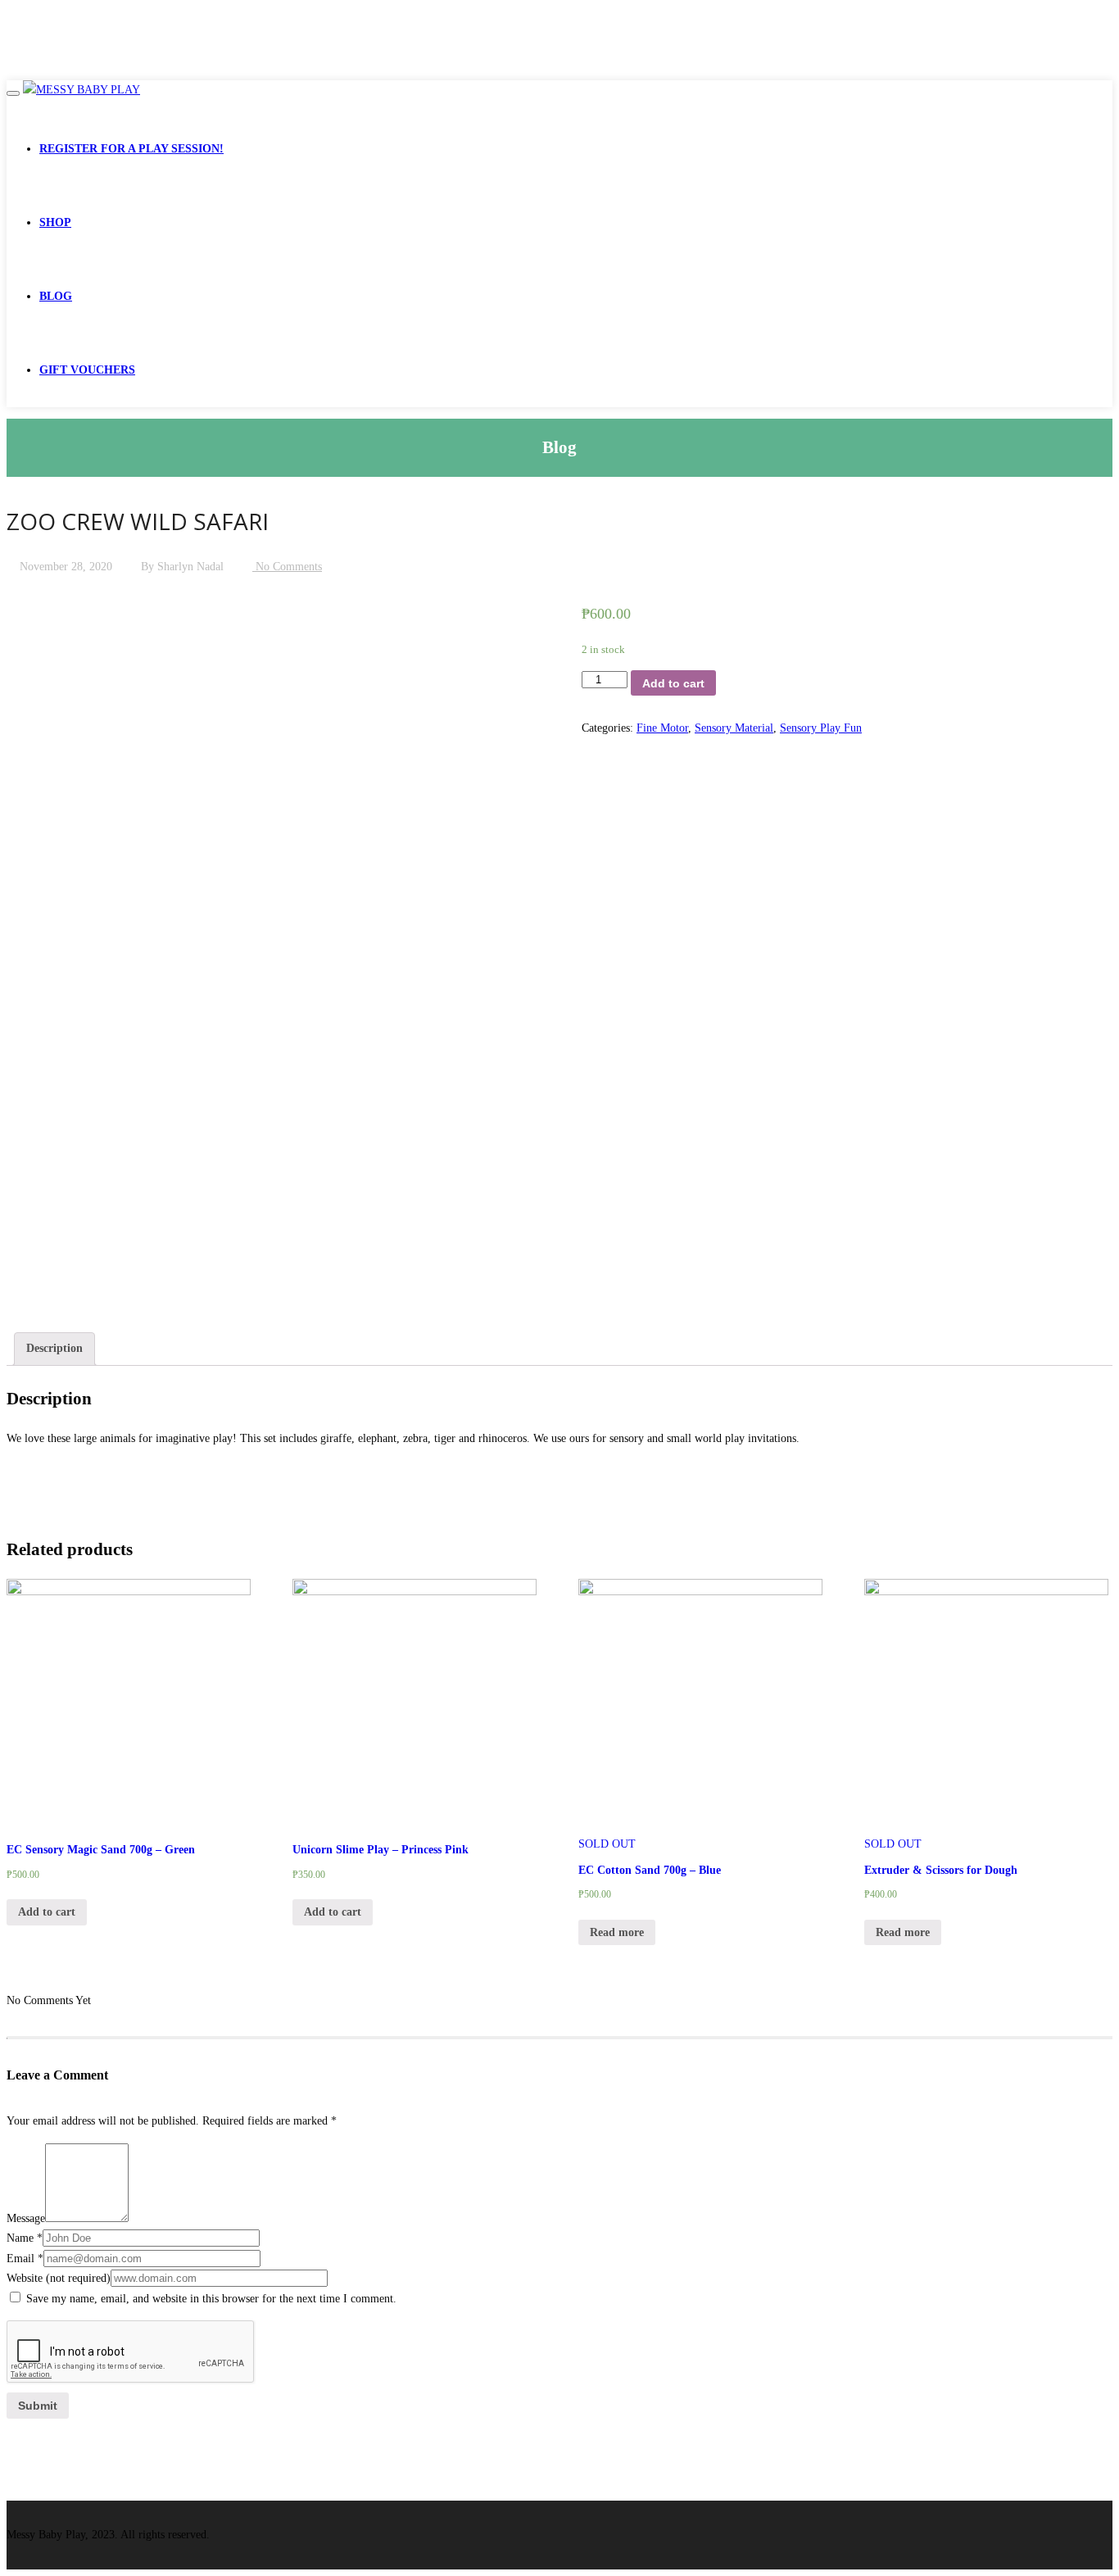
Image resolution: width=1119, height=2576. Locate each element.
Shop (55, 222)
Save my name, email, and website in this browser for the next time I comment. (211, 2299)
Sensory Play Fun (821, 728)
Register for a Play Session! (131, 149)
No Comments (287, 567)
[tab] (54, 1349)
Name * (25, 2238)
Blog (56, 296)
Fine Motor (662, 728)
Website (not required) (59, 2278)
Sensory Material (734, 728)
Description (54, 1348)
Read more (617, 1932)
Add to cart (673, 683)
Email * (25, 2259)
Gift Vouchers (87, 370)
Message (26, 2218)
